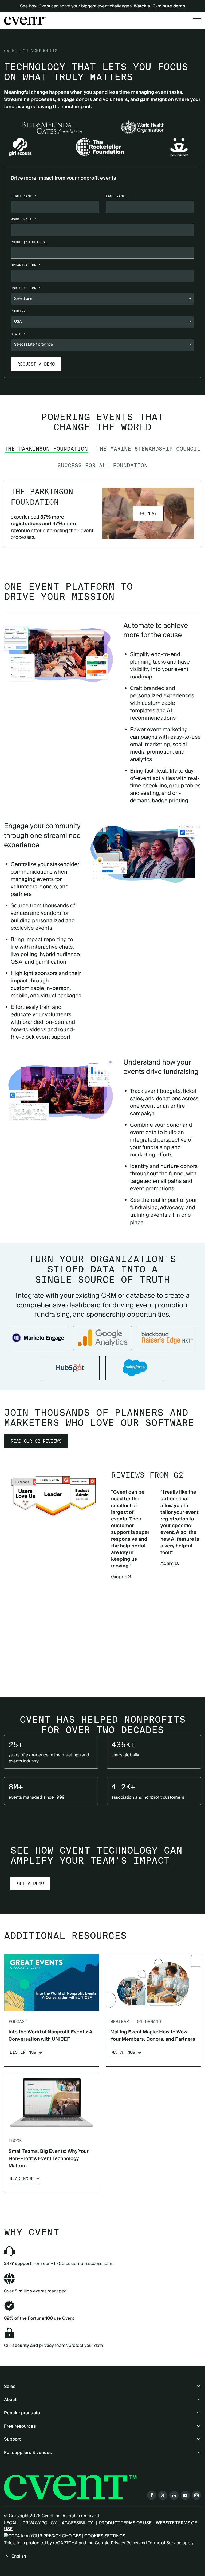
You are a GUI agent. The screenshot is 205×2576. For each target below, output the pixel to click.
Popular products (22, 2413)
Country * (20, 311)
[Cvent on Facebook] (152, 2495)
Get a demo (30, 1883)
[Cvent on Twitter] (163, 2495)
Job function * (26, 288)
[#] (167, 1338)
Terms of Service (165, 2543)
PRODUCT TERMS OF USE (125, 2523)
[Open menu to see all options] (197, 21)
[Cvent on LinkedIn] (174, 2495)
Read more (22, 2179)
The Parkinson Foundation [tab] (46, 449)
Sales (10, 2387)
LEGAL (11, 2523)
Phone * (31, 242)
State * (18, 334)
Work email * (23, 219)
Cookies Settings (105, 2536)
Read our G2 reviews (36, 1441)
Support (12, 2439)
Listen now (23, 2052)
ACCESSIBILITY (78, 2523)
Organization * (26, 265)
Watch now (123, 2052)
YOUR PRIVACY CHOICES (55, 2536)
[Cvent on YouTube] (185, 2495)
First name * (23, 196)
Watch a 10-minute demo (159, 6)
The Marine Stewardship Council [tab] (148, 449)
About (10, 2400)
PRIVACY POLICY (40, 2523)
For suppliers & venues (28, 2453)
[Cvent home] (25, 21)
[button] (148, 513)
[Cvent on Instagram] (196, 2495)
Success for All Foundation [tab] (102, 465)
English (19, 2556)
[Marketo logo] (38, 1338)
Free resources (20, 2426)
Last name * (117, 196)
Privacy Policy (125, 2543)
